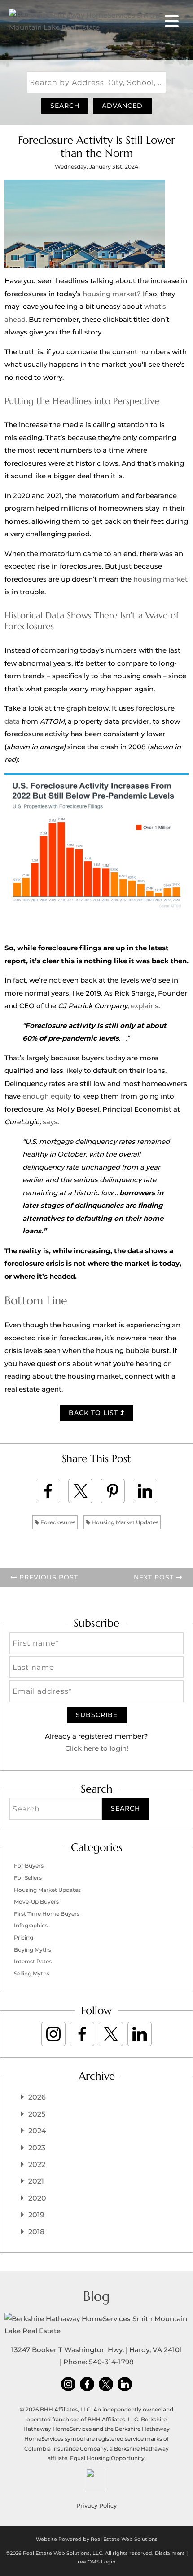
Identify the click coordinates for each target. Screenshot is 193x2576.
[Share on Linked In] (145, 1491)
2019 (36, 2215)
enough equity (47, 1096)
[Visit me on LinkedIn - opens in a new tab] (140, 2034)
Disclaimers (170, 2553)
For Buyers (29, 1866)
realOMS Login (96, 2562)
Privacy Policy (96, 2505)
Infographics (31, 1925)
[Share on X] (80, 1491)
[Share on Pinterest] (113, 1491)
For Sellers (28, 1878)
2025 (37, 2114)
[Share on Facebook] (48, 1491)
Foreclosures (57, 1522)
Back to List (94, 1413)
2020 (37, 2198)
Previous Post (48, 1577)
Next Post (155, 1577)
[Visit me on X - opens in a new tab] (111, 2034)
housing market (110, 294)
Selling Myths (32, 1973)
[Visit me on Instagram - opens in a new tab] (53, 2034)
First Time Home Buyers (47, 1914)
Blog (96, 2296)
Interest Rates (33, 1961)
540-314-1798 (111, 2362)
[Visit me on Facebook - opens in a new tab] (82, 2034)
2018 (36, 2232)
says (50, 1122)
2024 (37, 2131)
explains (145, 1006)
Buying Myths (33, 1950)
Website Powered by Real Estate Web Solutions (97, 2539)
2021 (36, 2181)
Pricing (24, 1938)
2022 (37, 2164)
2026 (37, 2097)
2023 (37, 2148)
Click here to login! (97, 1748)
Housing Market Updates (124, 1522)
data (12, 721)
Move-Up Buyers (36, 1902)
